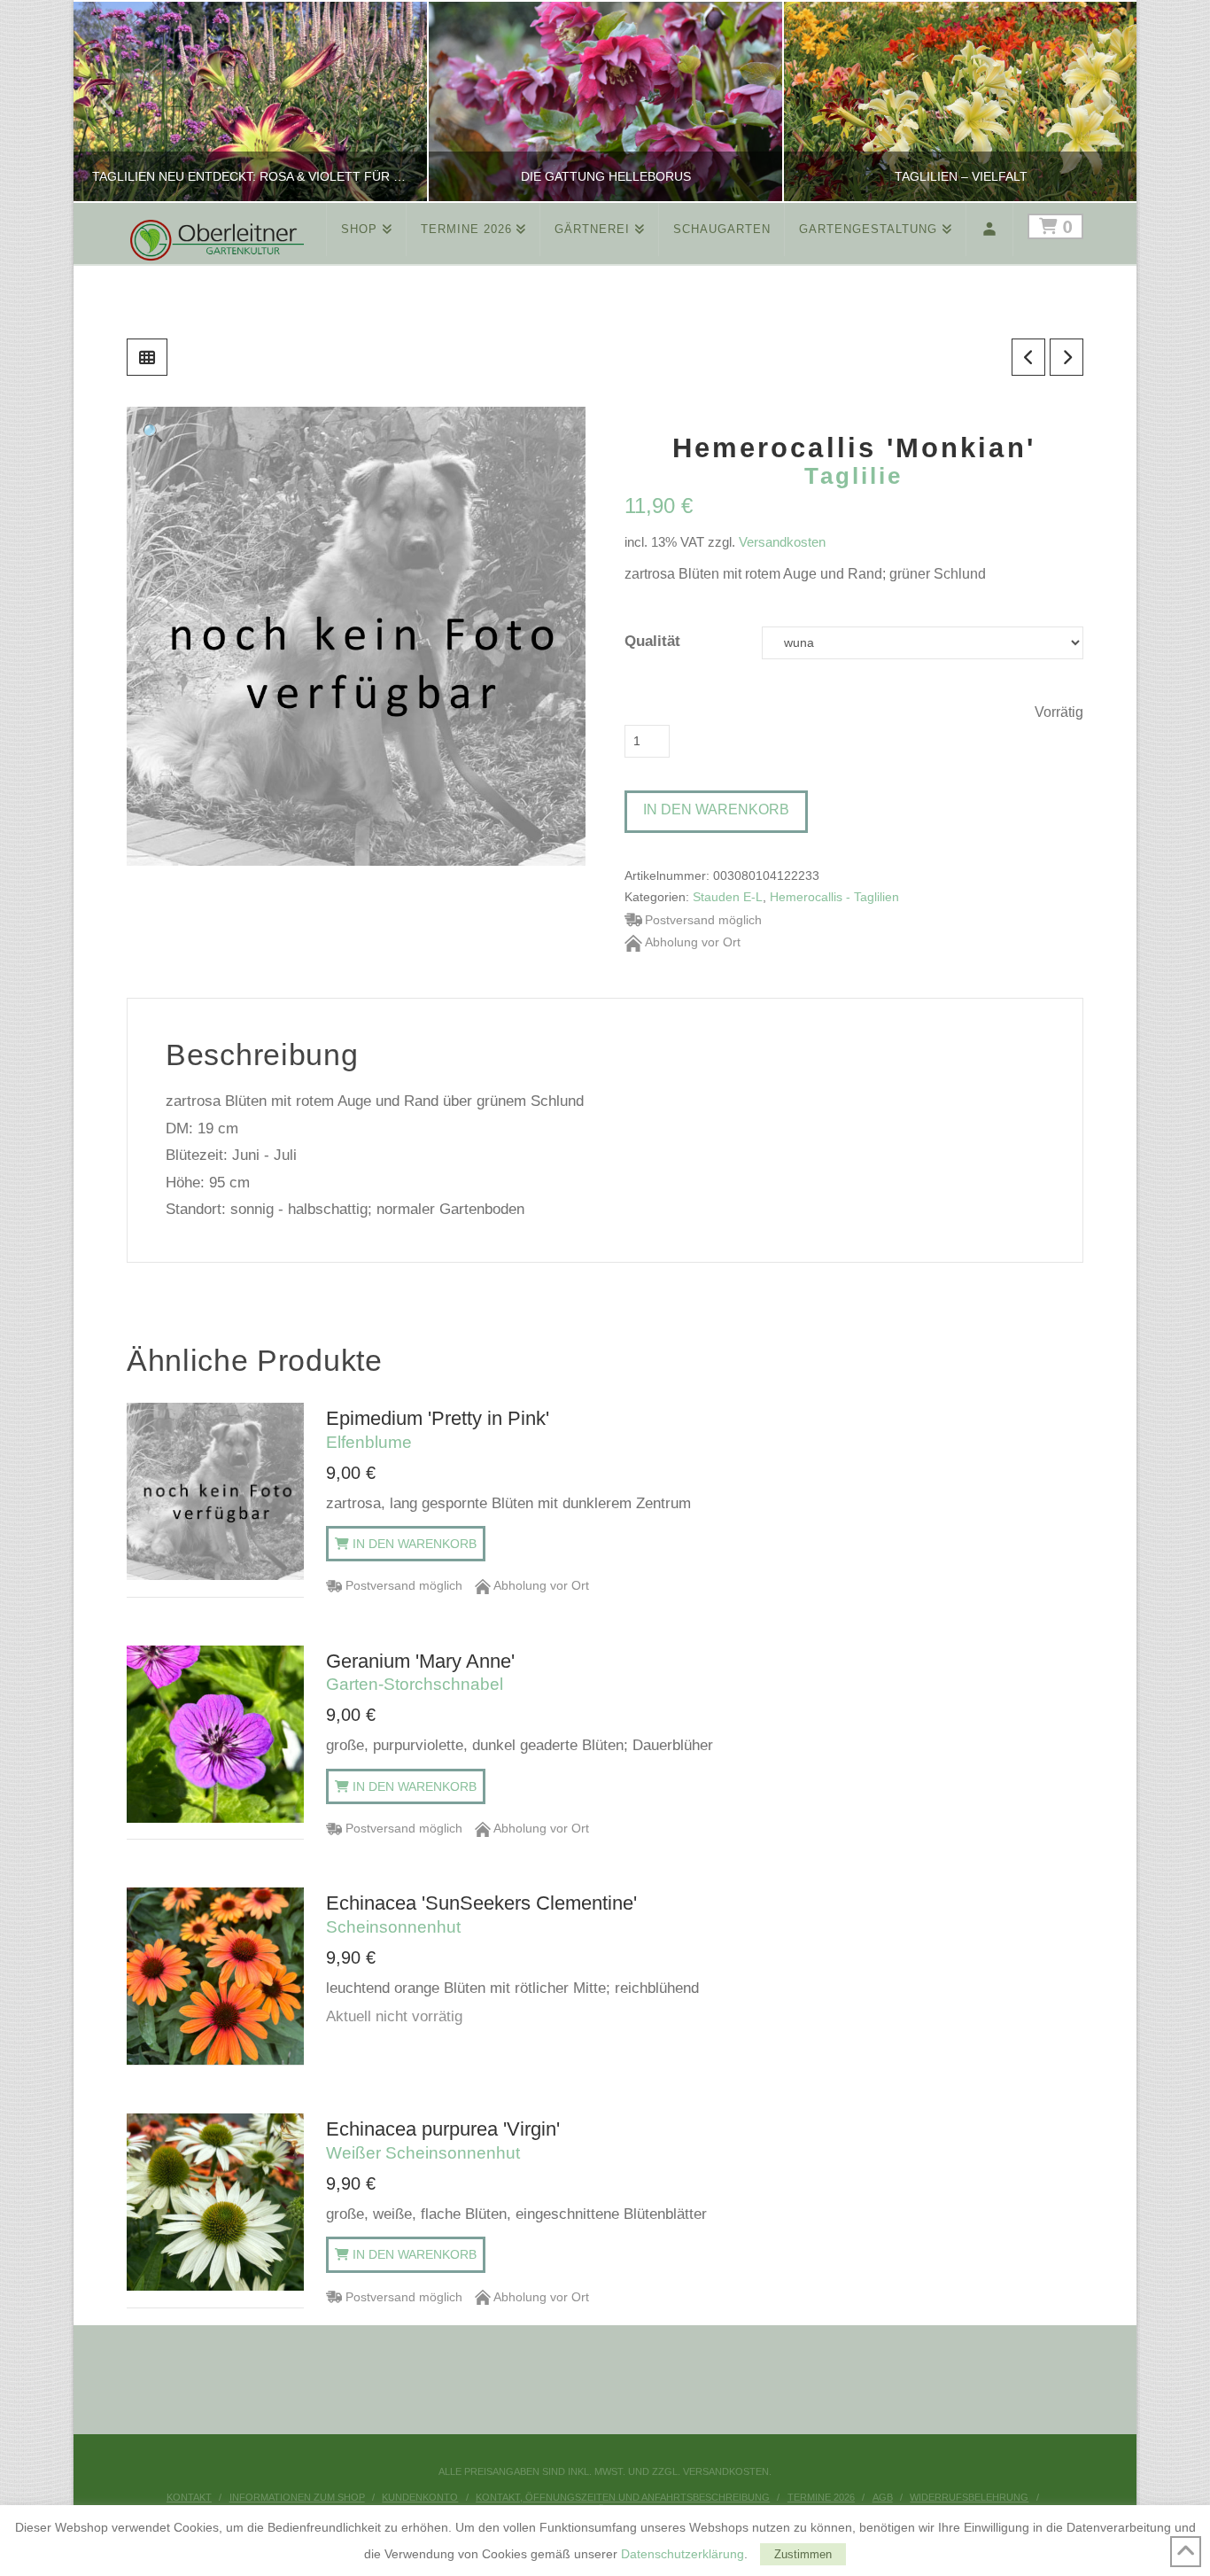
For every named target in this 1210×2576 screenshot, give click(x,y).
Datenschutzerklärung (683, 2554)
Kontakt (189, 2497)
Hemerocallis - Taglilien (834, 897)
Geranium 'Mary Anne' (420, 1672)
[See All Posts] (147, 357)
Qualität (652, 641)
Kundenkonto (420, 2497)
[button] (153, 433)
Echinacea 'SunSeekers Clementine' (481, 1914)
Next (1099, 101)
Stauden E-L (728, 897)
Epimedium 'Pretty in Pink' (438, 1429)
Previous (109, 101)
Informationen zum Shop (297, 2497)
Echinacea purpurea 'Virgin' (443, 2140)
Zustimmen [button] (803, 2554)
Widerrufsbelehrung (969, 2497)
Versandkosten (782, 542)
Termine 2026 (821, 2497)
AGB (883, 2497)
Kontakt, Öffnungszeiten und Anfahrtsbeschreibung (623, 2497)
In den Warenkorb (716, 809)
